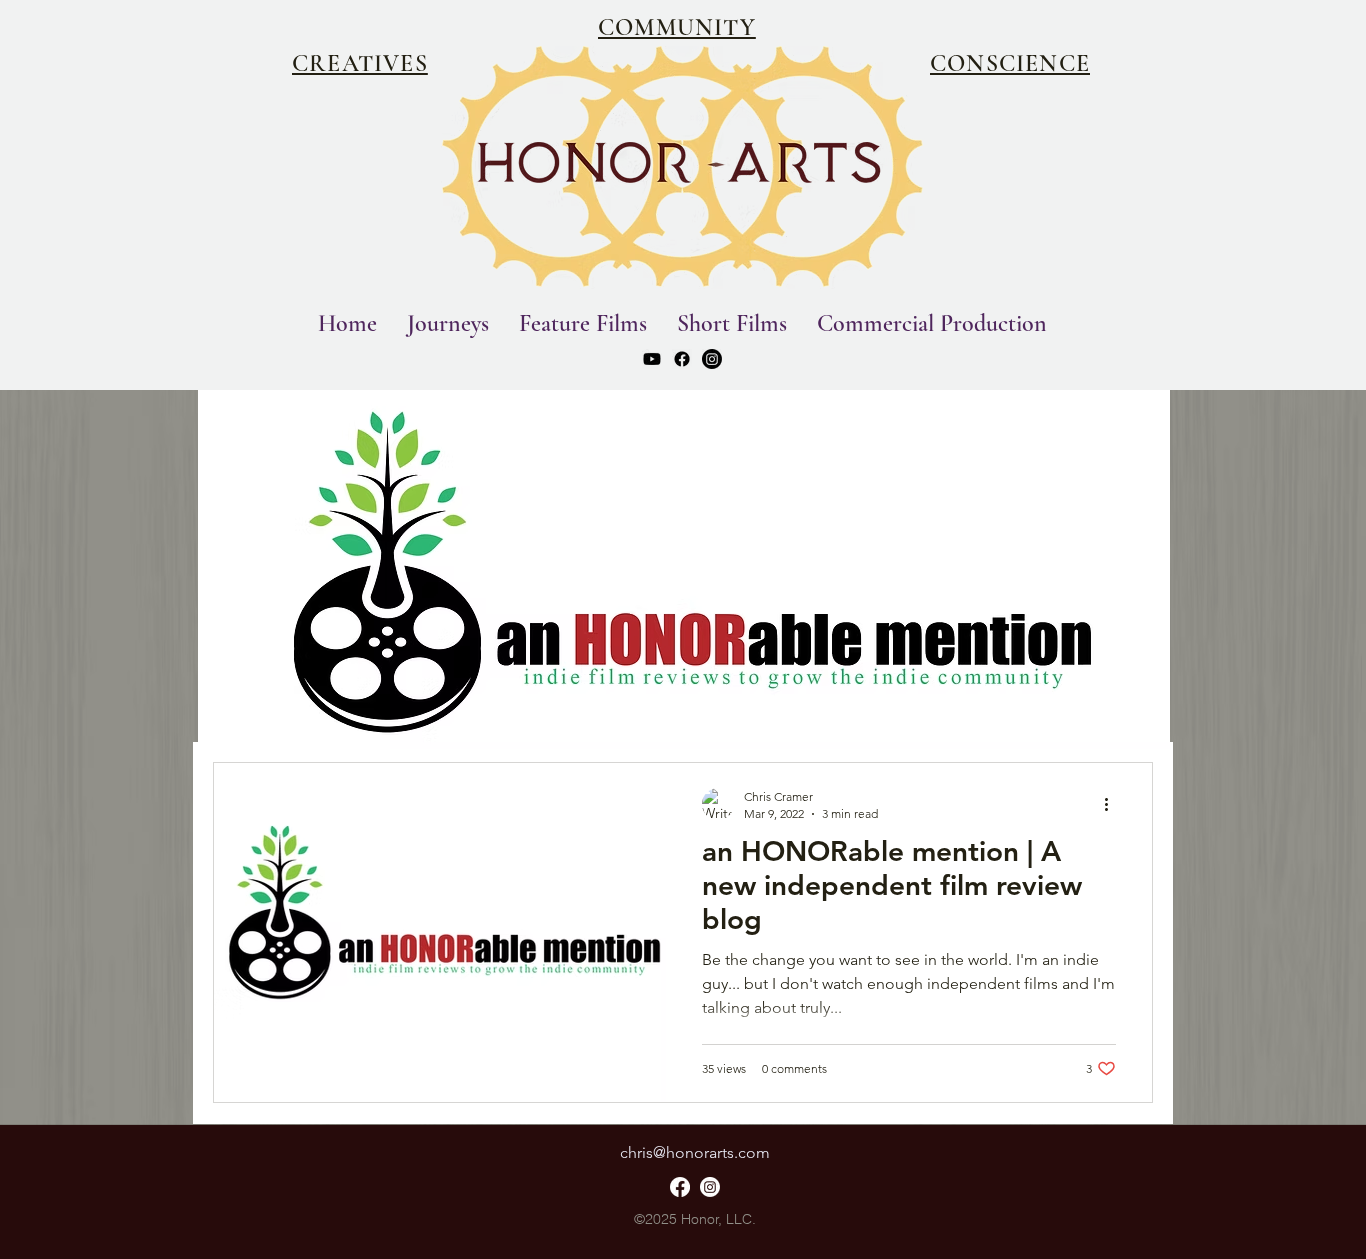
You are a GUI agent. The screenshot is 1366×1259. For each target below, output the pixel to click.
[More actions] (1113, 804)
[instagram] (712, 359)
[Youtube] (652, 359)
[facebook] (682, 359)
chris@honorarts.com (695, 1152)
